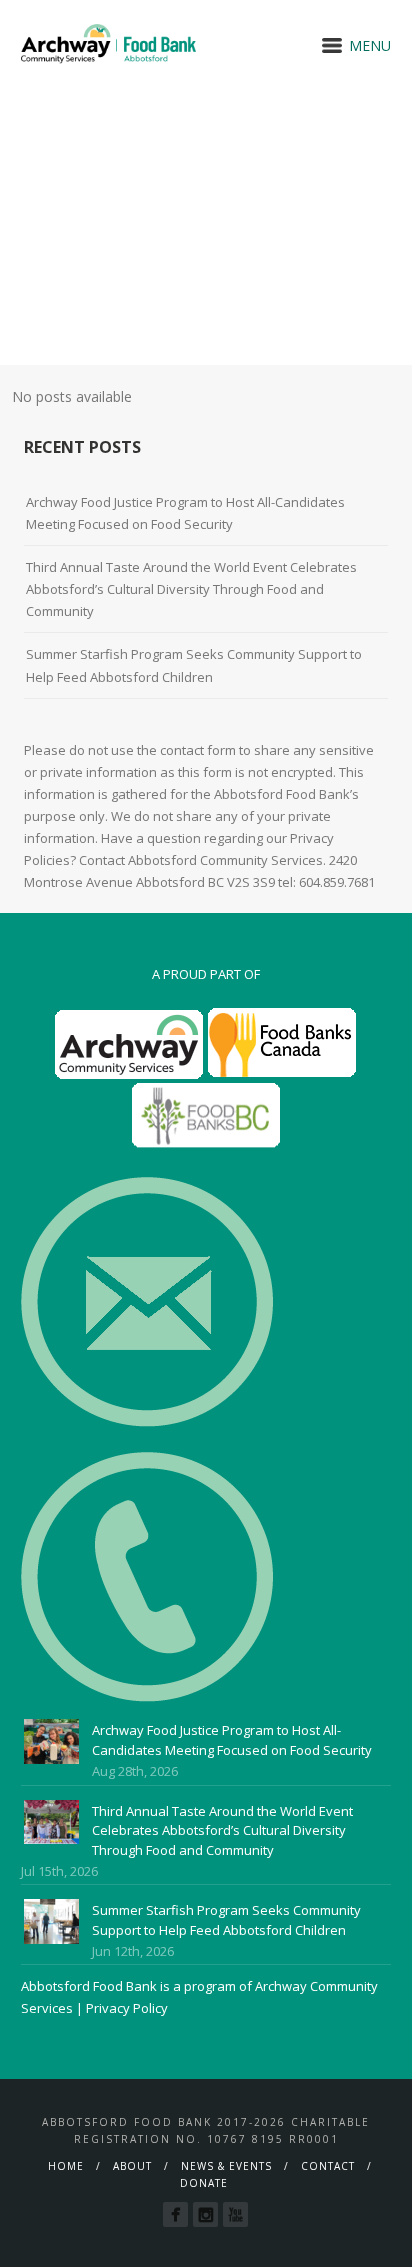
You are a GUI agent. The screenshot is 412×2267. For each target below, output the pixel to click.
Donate (204, 2183)
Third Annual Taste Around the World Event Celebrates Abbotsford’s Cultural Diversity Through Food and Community (191, 589)
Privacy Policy (127, 2008)
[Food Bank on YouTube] (235, 2214)
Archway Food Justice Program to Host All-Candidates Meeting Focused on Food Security (185, 513)
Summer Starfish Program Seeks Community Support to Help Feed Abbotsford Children (194, 665)
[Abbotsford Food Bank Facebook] (175, 2214)
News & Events (226, 2166)
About (132, 2166)
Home (66, 2166)
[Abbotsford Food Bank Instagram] (205, 2214)
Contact (328, 2166)
